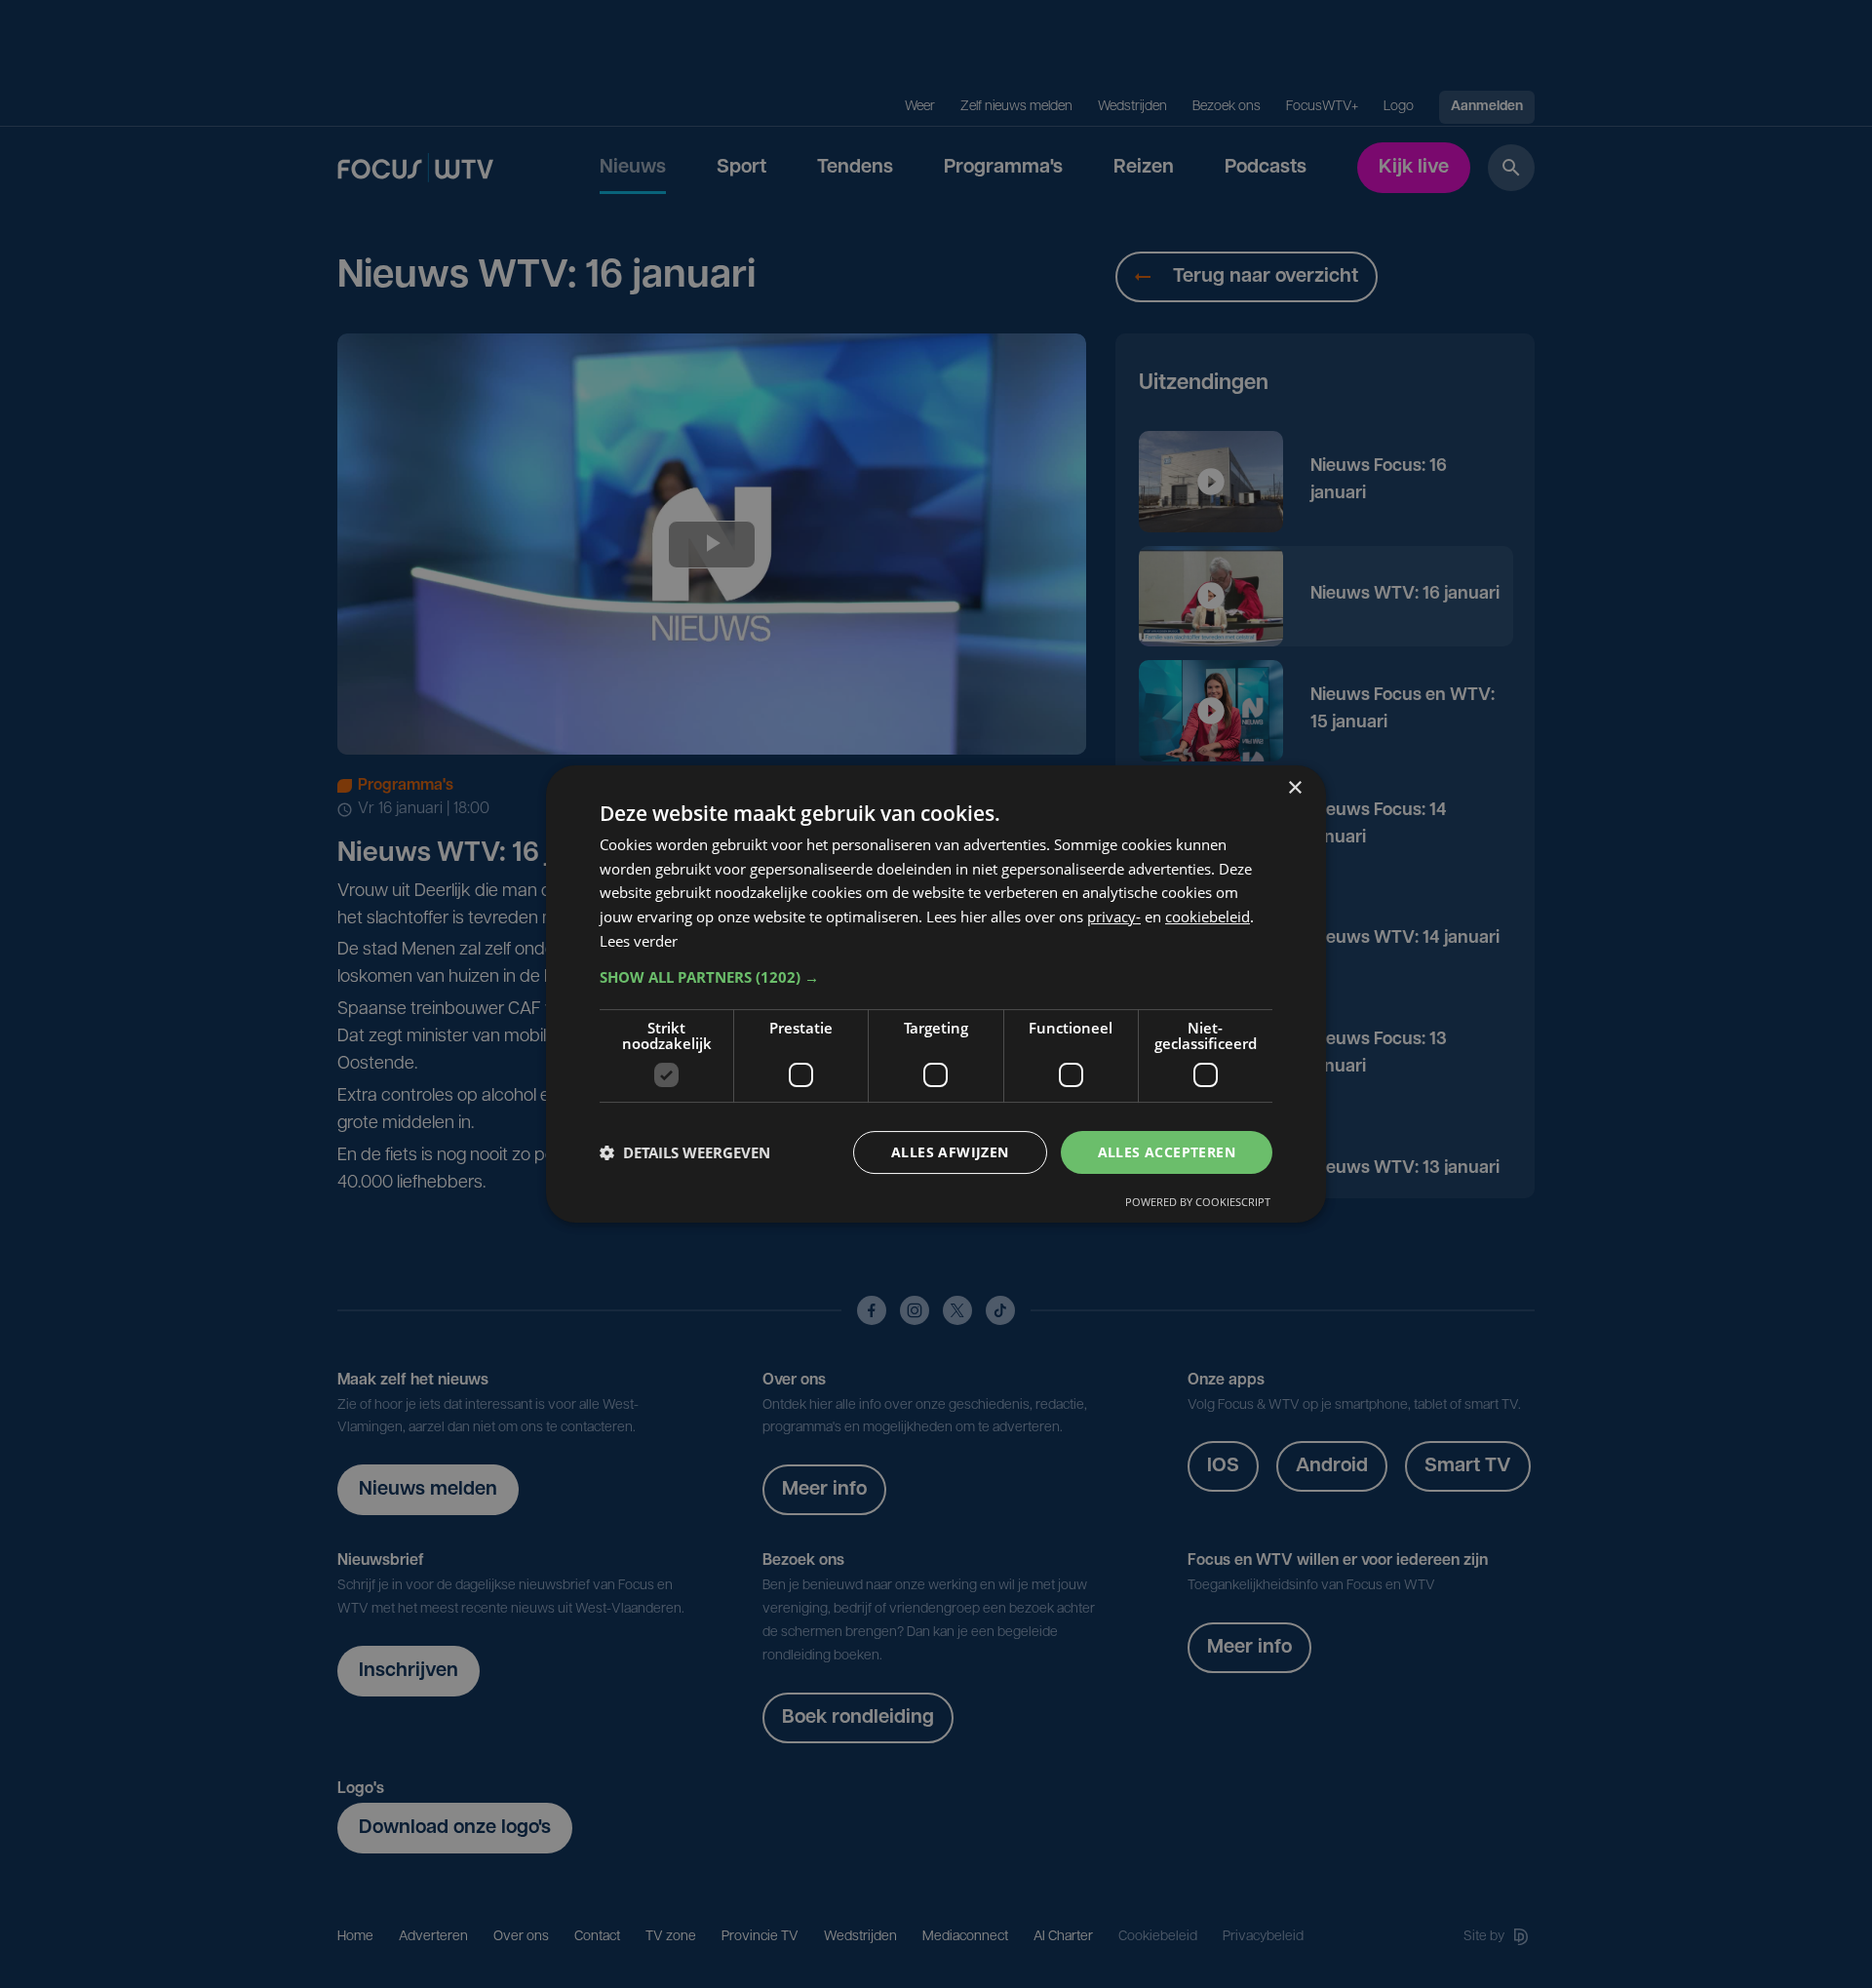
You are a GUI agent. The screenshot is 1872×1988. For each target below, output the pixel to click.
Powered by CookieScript (1198, 1202)
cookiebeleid (1208, 916)
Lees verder (639, 941)
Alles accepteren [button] (1167, 1152)
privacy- (1114, 916)
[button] (936, 977)
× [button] (1294, 788)
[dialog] (936, 994)
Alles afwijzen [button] (950, 1152)
